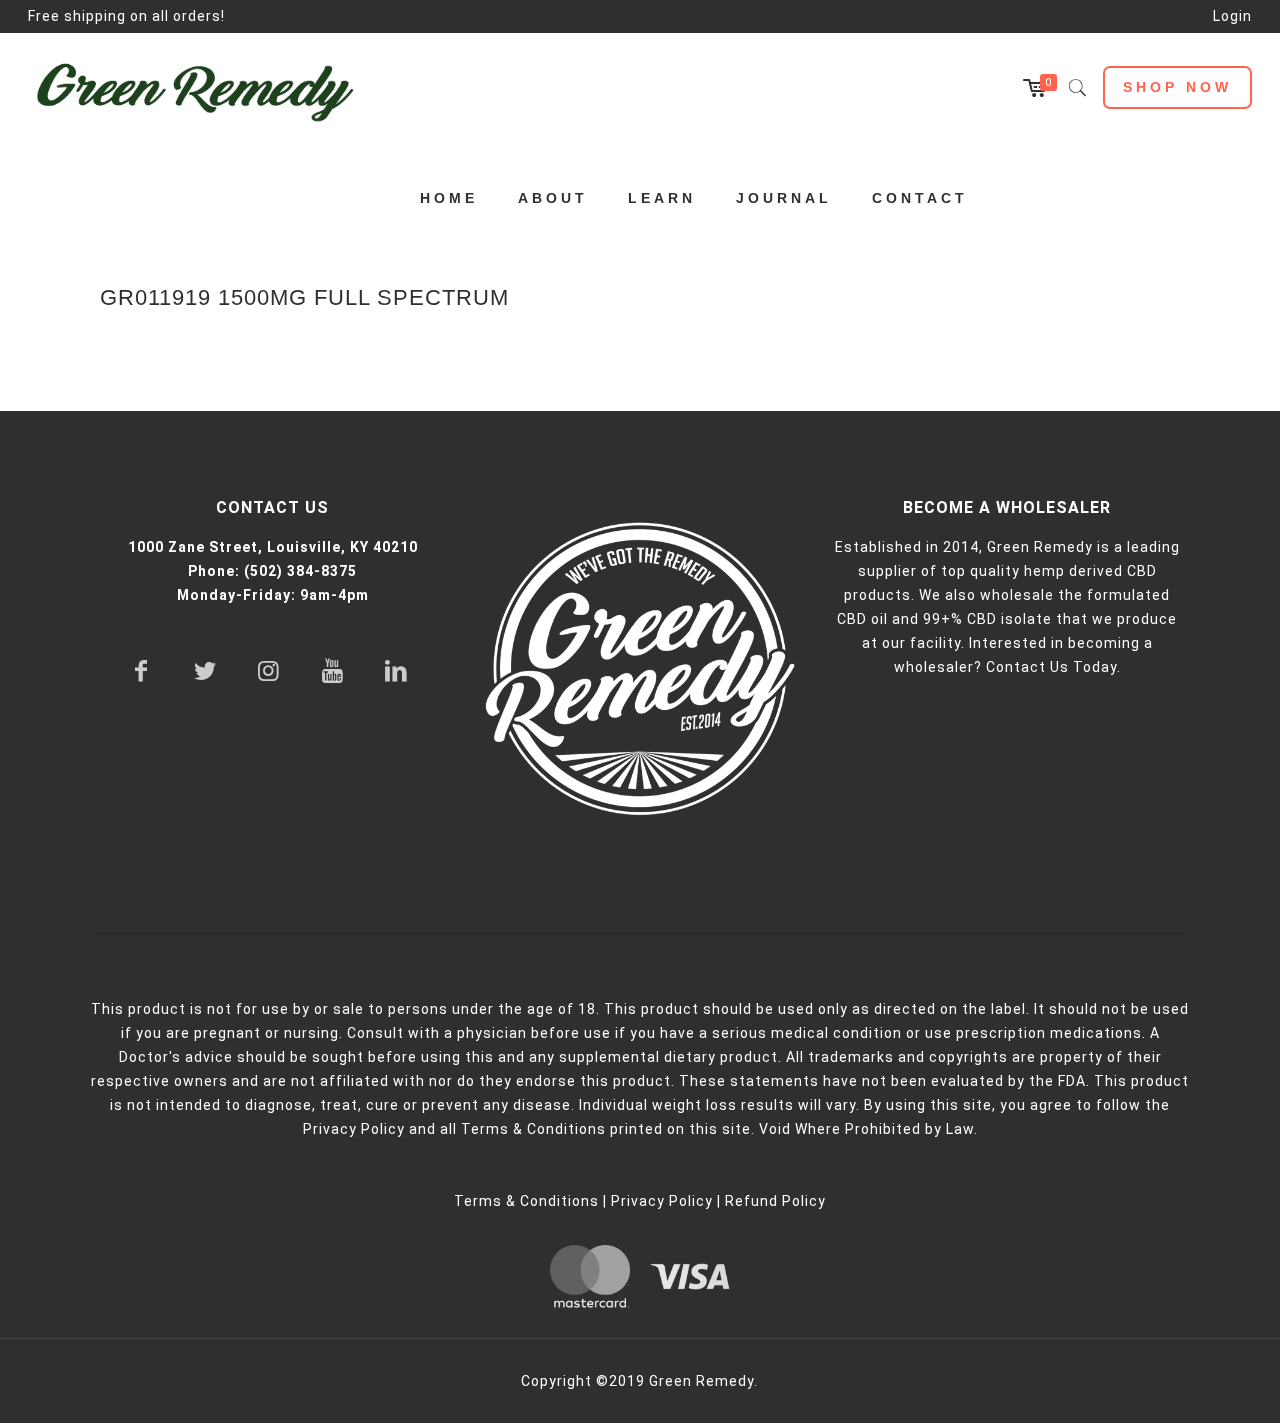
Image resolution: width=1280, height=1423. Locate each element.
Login (1232, 16)
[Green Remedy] (205, 88)
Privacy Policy (662, 1201)
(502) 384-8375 (300, 571)
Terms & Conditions (526, 1201)
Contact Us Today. (1053, 667)
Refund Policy (775, 1201)
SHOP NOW (1177, 87)
